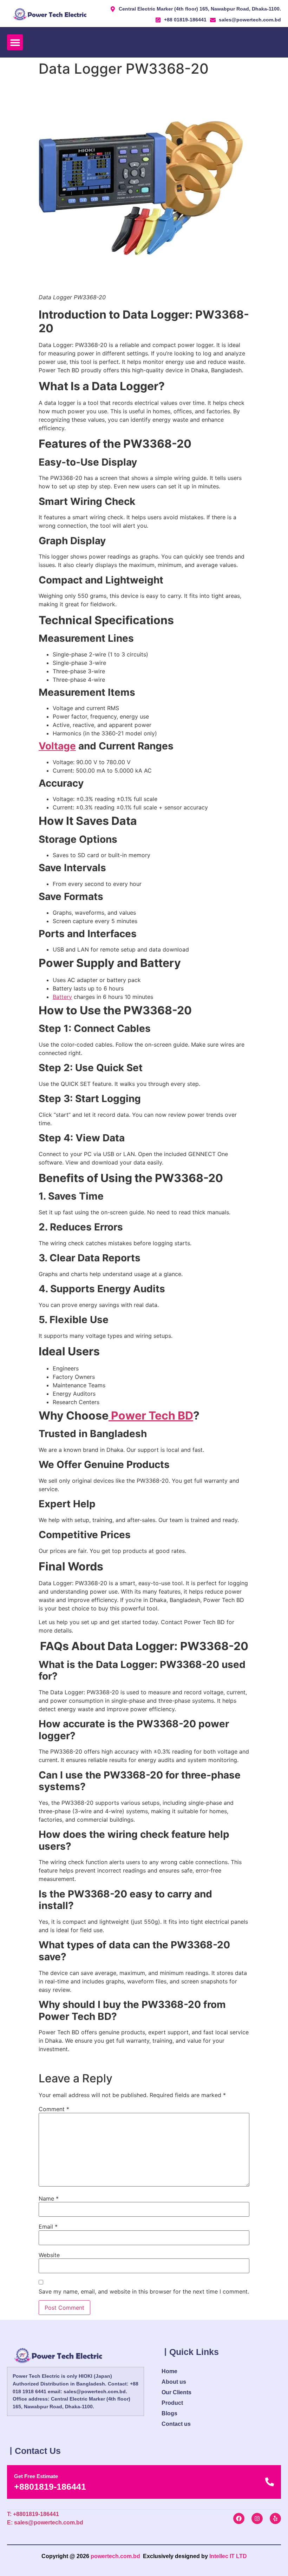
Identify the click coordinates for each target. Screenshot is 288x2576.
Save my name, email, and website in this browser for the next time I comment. (144, 2291)
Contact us (176, 2424)
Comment (54, 2109)
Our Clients (176, 2392)
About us (174, 2382)
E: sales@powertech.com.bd (45, 2522)
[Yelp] (275, 2518)
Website (49, 2255)
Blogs (169, 2413)
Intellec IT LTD (228, 2556)
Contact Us (38, 2451)
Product (172, 2403)
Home (169, 2371)
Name (49, 2198)
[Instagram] (257, 2518)
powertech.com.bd (115, 2556)
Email (48, 2227)
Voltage (57, 746)
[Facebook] (239, 2518)
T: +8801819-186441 (33, 2514)
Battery (62, 997)
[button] (15, 42)
